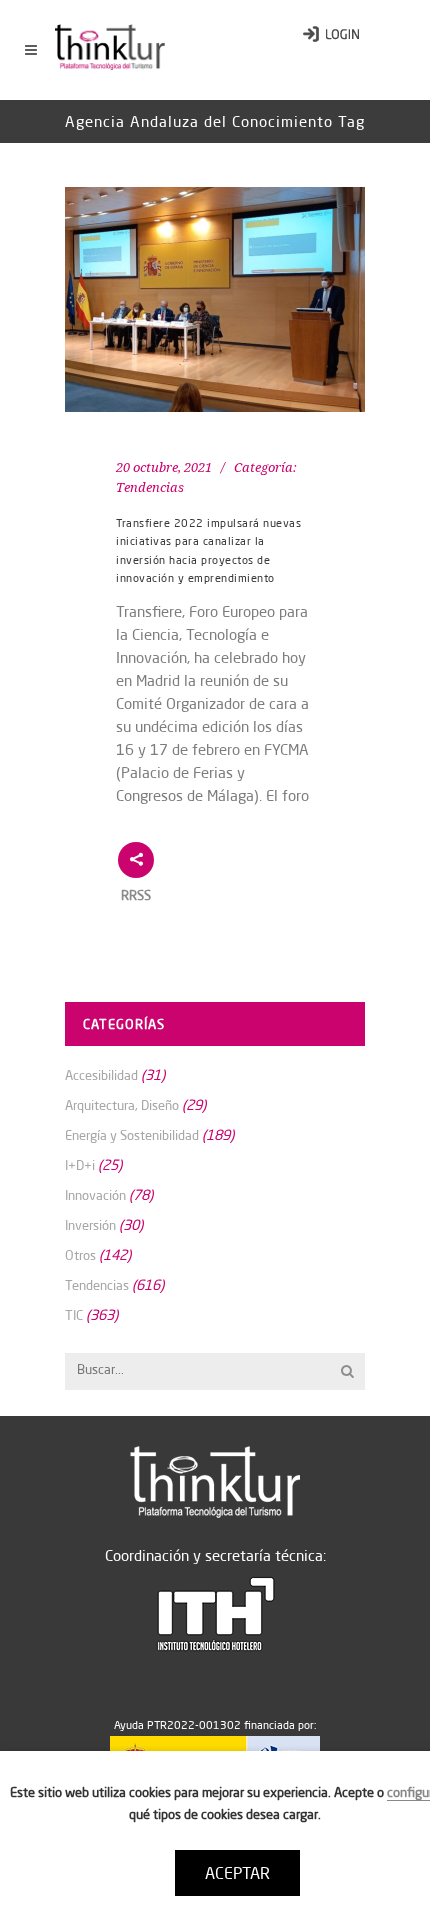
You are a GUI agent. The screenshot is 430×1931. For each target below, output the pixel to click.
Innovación (95, 1195)
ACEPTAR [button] (237, 1873)
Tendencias (150, 487)
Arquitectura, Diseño (122, 1105)
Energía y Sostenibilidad (132, 1135)
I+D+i (80, 1165)
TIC (74, 1315)
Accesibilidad (101, 1075)
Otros (80, 1255)
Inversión (90, 1225)
